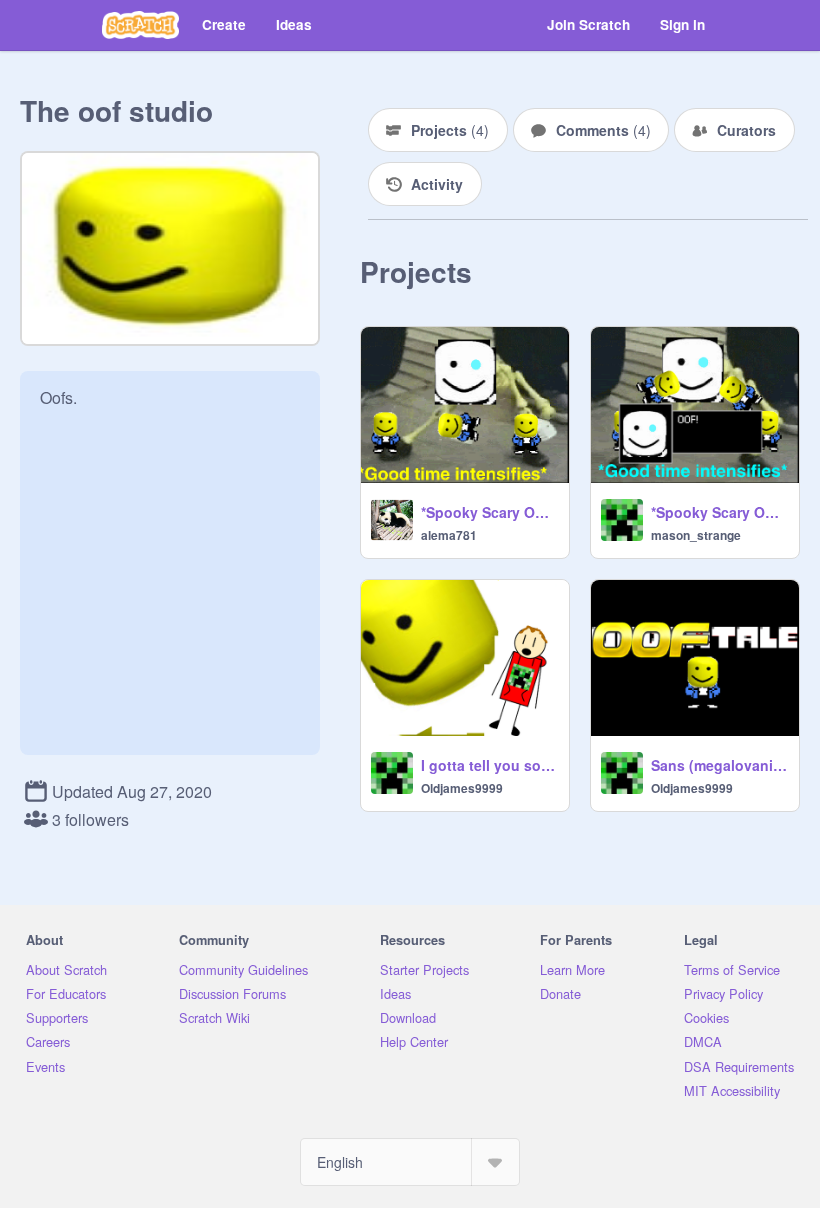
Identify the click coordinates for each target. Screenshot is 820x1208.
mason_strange (696, 535)
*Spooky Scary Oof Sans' (489, 512)
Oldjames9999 (462, 788)
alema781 (449, 535)
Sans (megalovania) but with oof (719, 765)
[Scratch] (140, 25)
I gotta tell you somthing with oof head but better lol (489, 765)
